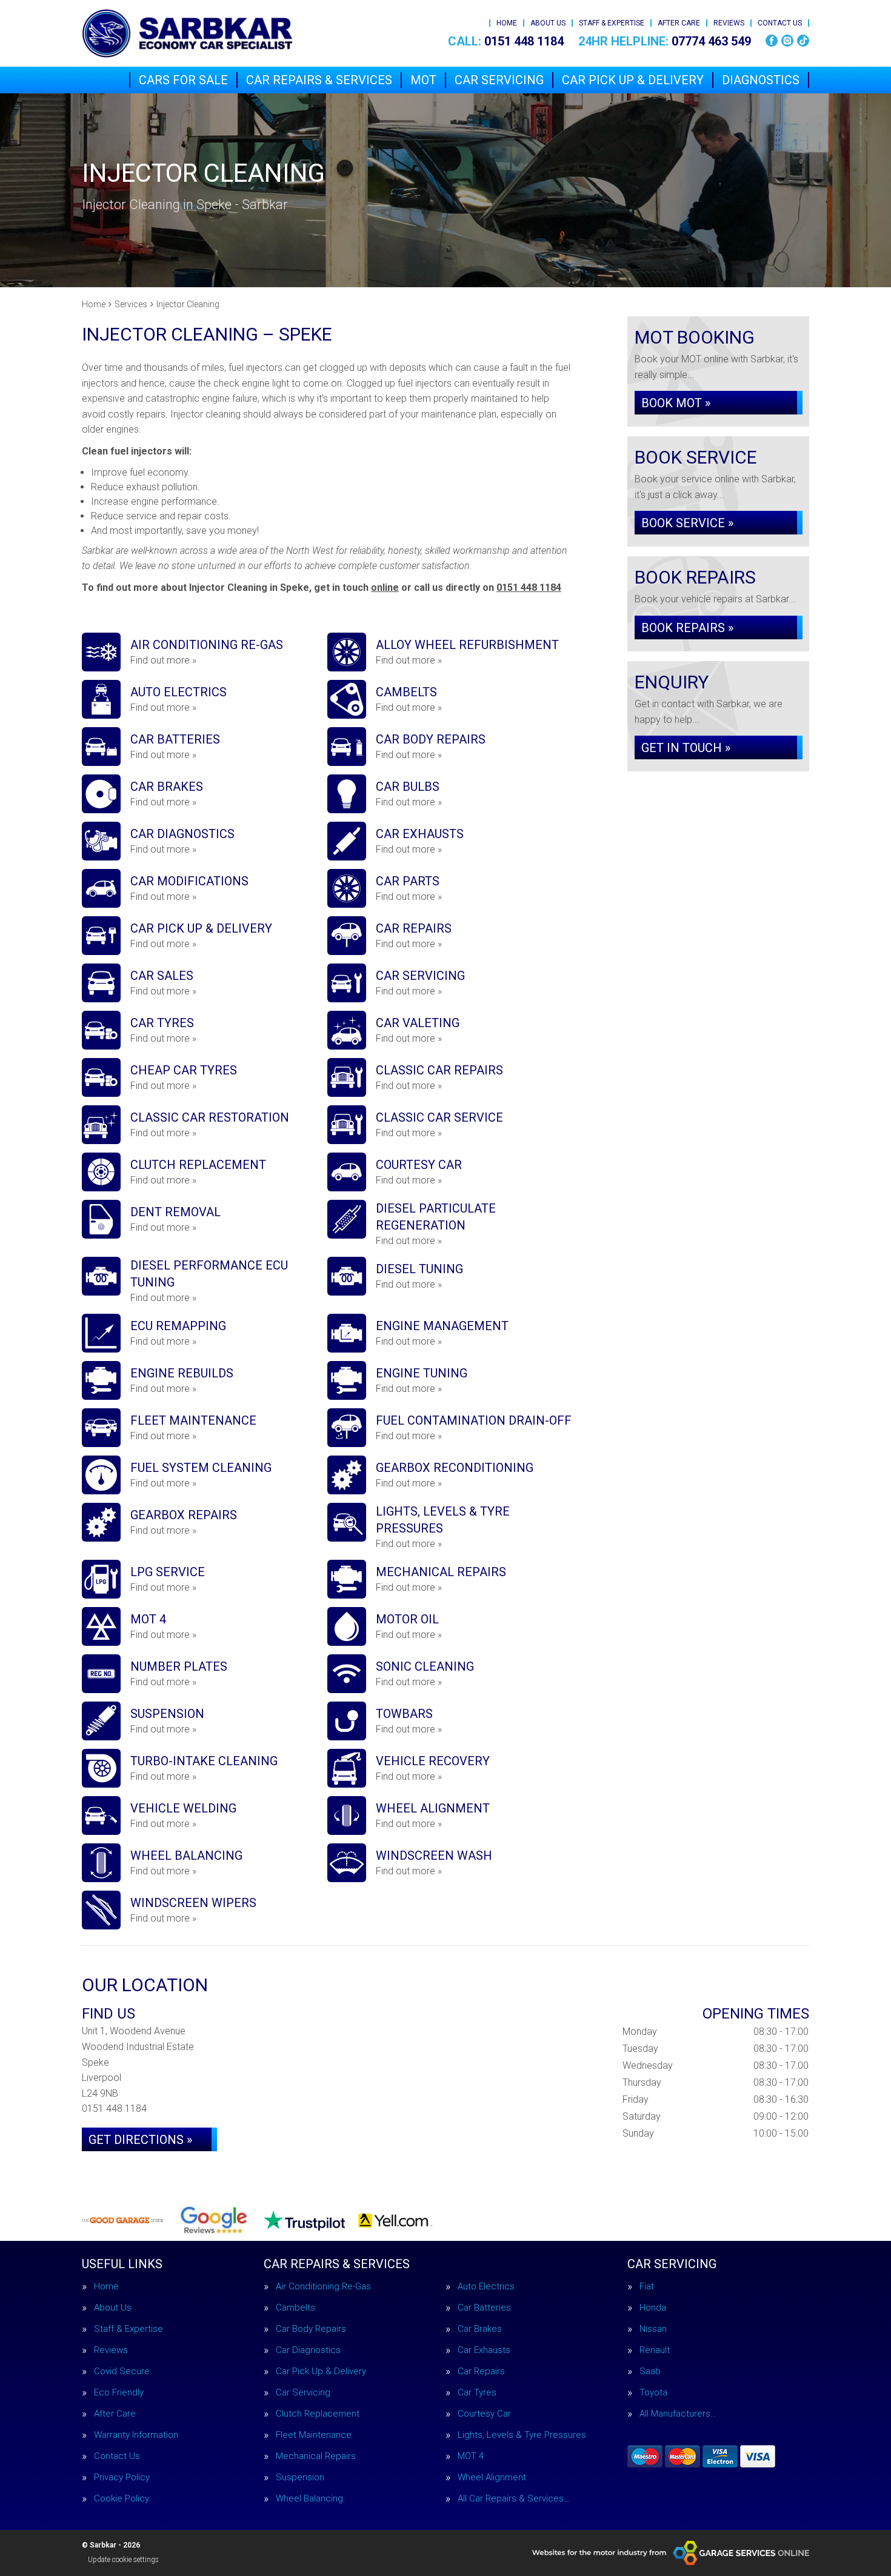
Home (507, 23)
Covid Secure (122, 2371)
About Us (548, 23)
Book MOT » (676, 403)
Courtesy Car (484, 2414)
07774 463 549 (665, 41)
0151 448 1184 (506, 41)
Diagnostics (761, 80)
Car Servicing (499, 80)
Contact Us (780, 23)
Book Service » (687, 523)
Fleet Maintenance (314, 2435)
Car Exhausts (484, 2350)
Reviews (729, 23)
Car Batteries (484, 2308)
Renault (655, 2350)
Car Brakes (480, 2329)
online (385, 587)
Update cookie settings (123, 2560)
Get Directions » (140, 2140)
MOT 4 (471, 2456)
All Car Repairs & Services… (514, 2499)
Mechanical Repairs (316, 2456)
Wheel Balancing (309, 2499)
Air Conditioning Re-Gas (323, 2287)
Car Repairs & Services (319, 80)
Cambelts (295, 2308)
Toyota (653, 2393)
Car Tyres (477, 2393)
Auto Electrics (486, 2287)
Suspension (300, 2478)
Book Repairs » (687, 628)
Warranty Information (136, 2435)
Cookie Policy (122, 2499)
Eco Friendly (119, 2393)
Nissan (653, 2329)
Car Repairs (481, 2371)
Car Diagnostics (308, 2350)
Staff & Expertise (612, 23)
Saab (650, 2371)
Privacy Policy (122, 2478)
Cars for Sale (183, 80)
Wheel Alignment (492, 2478)
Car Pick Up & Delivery (633, 80)
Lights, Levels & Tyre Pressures (522, 2435)
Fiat (647, 2287)
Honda (653, 2308)
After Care (679, 23)
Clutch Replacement (318, 2414)
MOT (423, 80)
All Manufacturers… (678, 2414)
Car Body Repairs (311, 2329)
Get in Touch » (686, 748)
